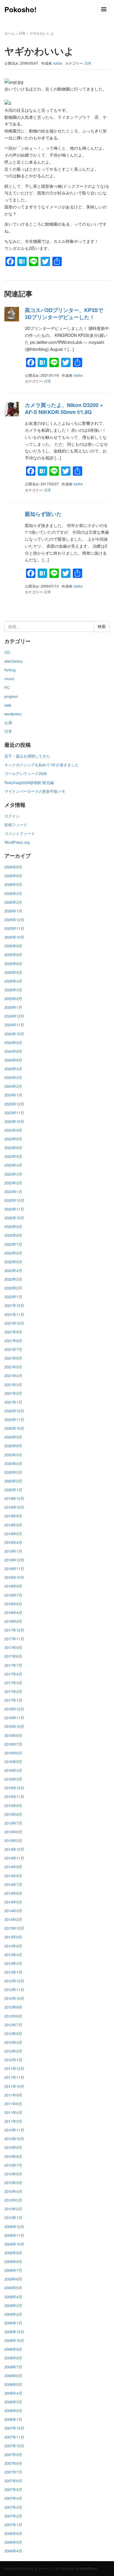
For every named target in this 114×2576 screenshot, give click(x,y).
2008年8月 (13, 2358)
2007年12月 (14, 2428)
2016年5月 (13, 1762)
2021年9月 (13, 1332)
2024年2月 (13, 1086)
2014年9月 (13, 1867)
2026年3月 (13, 893)
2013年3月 (13, 1963)
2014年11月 (14, 1858)
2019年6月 (13, 1525)
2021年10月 (14, 1323)
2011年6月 (13, 2104)
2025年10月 (14, 937)
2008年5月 (13, 2384)
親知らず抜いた (43, 514)
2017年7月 (13, 1665)
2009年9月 (13, 2253)
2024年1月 (13, 1095)
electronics (14, 661)
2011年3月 (13, 2121)
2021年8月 (13, 1341)
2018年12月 (14, 1560)
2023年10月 (14, 1121)
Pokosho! (20, 9)
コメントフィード (20, 833)
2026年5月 (13, 884)
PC (7, 688)
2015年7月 (13, 1823)
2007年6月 (13, 2481)
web (8, 705)
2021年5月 (13, 1367)
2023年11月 (14, 1113)
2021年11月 (14, 1314)
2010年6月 (13, 2174)
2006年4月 (13, 2551)
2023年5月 (13, 1156)
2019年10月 (14, 1507)
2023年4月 (13, 1165)
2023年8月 (13, 1139)
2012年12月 (14, 1981)
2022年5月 (13, 1262)
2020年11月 (14, 1419)
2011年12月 (14, 2068)
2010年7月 (13, 2165)
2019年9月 (13, 1516)
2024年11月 (14, 1025)
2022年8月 (13, 1235)
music (9, 678)
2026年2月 (13, 902)
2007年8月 (13, 2463)
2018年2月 (13, 1621)
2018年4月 (13, 1612)
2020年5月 (13, 1455)
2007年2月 (13, 2516)
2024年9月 (13, 1042)
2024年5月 (13, 1060)
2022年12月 (14, 1200)
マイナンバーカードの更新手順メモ (35, 791)
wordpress (13, 714)
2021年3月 (13, 1385)
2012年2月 (13, 2051)
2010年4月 (13, 2191)
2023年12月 (14, 1104)
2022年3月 (13, 1279)
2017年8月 (13, 1656)
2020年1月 (13, 1490)
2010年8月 (13, 2156)
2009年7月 (13, 2270)
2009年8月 (13, 2261)
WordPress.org (17, 842)
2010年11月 (14, 2130)
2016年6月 (13, 1753)
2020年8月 (13, 1446)
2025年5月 (13, 972)
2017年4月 (13, 1674)
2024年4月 (13, 1069)
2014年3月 (13, 1911)
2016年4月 (13, 1770)
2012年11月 (14, 1989)
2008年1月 (13, 2419)
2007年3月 (13, 2507)
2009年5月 (13, 2288)
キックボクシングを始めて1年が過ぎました (42, 765)
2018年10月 (14, 1577)
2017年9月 (13, 1647)
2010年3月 (13, 2200)
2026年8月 (13, 867)
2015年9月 (13, 1805)
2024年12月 (14, 1016)
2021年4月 (13, 1375)
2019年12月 (14, 1498)
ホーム (10, 33)
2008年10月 (14, 2340)
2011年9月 (13, 2095)
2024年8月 (13, 1051)
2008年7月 (13, 2367)
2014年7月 (13, 1884)
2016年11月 (14, 1718)
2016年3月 (13, 1779)
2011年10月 (14, 2086)
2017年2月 (13, 1691)
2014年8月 (13, 1876)
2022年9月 (13, 1226)
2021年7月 (13, 1349)
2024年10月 (14, 1034)
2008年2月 (13, 2410)
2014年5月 (13, 1902)
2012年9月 (13, 2007)
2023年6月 (13, 1148)
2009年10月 (14, 2244)
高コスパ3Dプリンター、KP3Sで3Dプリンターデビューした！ (64, 313)
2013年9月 (13, 1937)
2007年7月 (13, 2472)
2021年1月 (13, 1402)
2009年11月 (14, 2235)
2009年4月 (13, 2297)
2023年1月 (13, 1191)
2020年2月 (13, 1481)
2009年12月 (14, 2226)
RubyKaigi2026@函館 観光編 (29, 782)
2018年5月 (13, 1604)
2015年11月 (14, 1796)
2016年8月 (13, 1735)
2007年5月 (13, 2489)
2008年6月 (13, 2376)
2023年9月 (13, 1130)
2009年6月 (13, 2279)
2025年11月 (14, 928)
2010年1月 (13, 2217)
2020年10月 (14, 1428)
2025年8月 (13, 954)
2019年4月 (13, 1542)
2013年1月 (13, 1972)
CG (7, 652)
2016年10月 (14, 1726)
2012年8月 (13, 2016)
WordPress (88, 2568)
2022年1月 (13, 1297)
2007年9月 (13, 2454)
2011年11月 (14, 2077)
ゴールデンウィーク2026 (26, 773)
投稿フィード (16, 825)
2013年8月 (13, 1946)
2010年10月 (14, 2139)
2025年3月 (13, 990)
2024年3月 (13, 1077)
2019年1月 (13, 1551)
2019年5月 (13, 1534)
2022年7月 (13, 1244)
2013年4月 (13, 1955)
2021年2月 (13, 1393)
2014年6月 (13, 1893)
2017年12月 (14, 1630)
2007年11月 (14, 2437)
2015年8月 (13, 1814)
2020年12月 (14, 1411)
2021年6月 (13, 1358)
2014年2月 (13, 1919)
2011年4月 (13, 2112)
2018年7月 (13, 1595)
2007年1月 (13, 2525)
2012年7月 (13, 2025)
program (11, 696)
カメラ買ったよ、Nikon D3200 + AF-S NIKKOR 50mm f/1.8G (64, 408)
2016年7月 (13, 1744)
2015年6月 (13, 1832)
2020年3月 (13, 1472)
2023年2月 (13, 1183)
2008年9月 (13, 2349)
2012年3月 (13, 2042)
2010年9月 (13, 2147)
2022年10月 (14, 1218)
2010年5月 (13, 2183)
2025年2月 (13, 998)
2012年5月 (13, 2033)
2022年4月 (13, 1270)
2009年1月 (13, 2323)
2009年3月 (13, 2305)
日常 (22, 33)
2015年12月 (14, 1788)
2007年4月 (13, 2498)
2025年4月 (13, 981)
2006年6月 (13, 2533)
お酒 (8, 722)
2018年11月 (14, 1569)
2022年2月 (13, 1288)
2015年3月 (13, 1840)
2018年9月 (13, 1586)
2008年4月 (13, 2393)
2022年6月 (13, 1253)
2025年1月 (13, 1007)
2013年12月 (14, 1928)
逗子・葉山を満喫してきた (27, 756)
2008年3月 (13, 2402)
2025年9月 (13, 946)
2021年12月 (14, 1305)
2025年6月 (13, 964)
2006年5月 (13, 2542)
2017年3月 (13, 1683)
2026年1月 (13, 911)
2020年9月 (13, 1437)
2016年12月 (14, 1709)
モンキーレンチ (46, 2568)
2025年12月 (14, 920)
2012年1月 (13, 2060)
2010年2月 (13, 2209)
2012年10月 (14, 1998)
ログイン (12, 816)
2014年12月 (14, 1849)
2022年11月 (14, 1209)
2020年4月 (13, 1463)
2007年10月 (14, 2446)
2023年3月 (13, 1174)
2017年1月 (13, 1700)
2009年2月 (13, 2314)
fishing (10, 670)
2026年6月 (13, 876)
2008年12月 (14, 2332)
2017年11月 (14, 1639)
